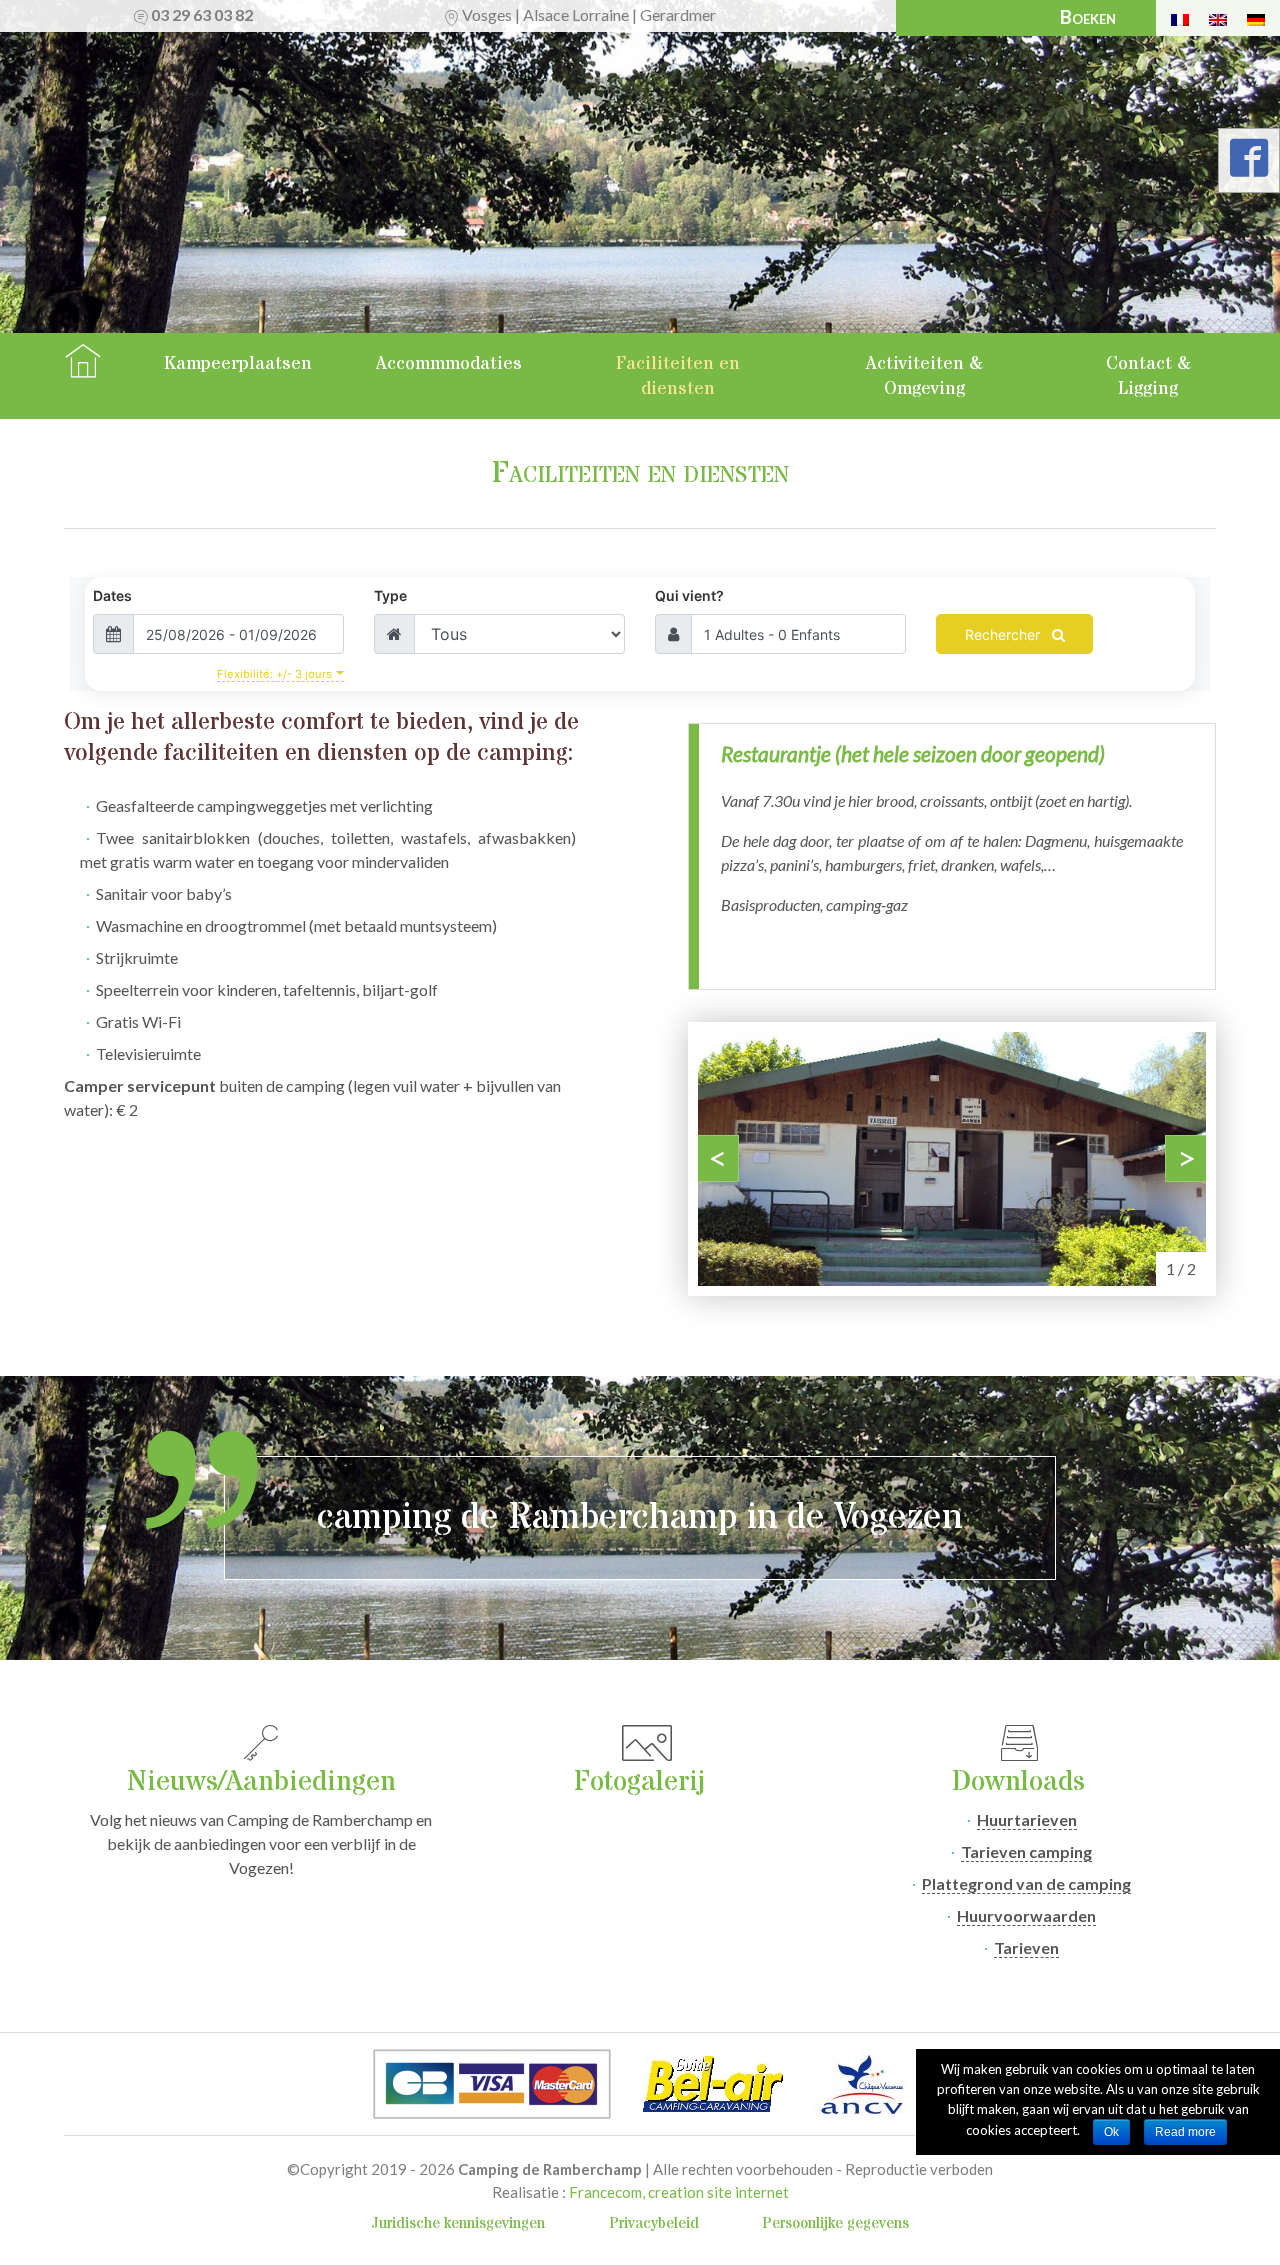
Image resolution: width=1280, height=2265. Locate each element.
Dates (112, 595)
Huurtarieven (1027, 1819)
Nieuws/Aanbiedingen (261, 1782)
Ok (1111, 2132)
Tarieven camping (1026, 1851)
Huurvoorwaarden (1026, 1915)
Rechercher (1004, 634)
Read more (1185, 2132)
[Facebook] (1249, 164)
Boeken (1088, 16)
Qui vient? (689, 595)
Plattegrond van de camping (1026, 1883)
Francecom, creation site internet (679, 2192)
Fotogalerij (639, 1782)
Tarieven (1026, 1947)
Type (390, 595)
